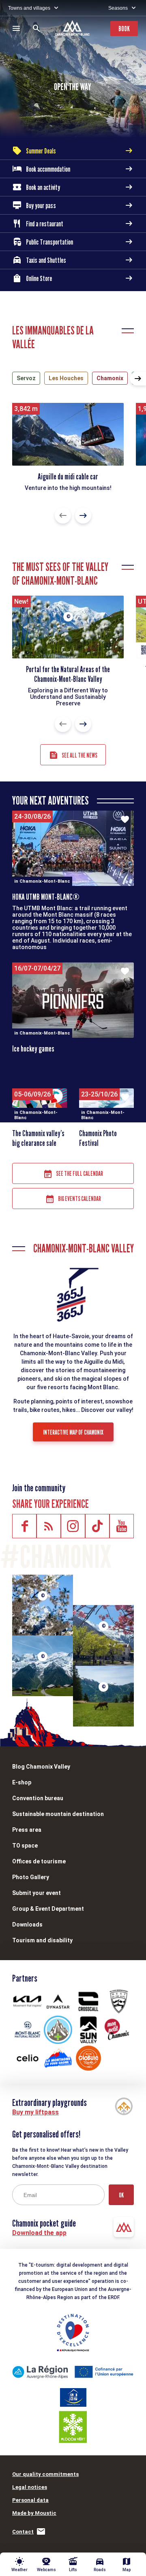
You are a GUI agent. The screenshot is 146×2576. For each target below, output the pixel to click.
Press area (27, 1830)
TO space (25, 1846)
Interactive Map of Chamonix (73, 1432)
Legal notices (30, 2487)
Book (124, 29)
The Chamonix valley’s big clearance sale (38, 1138)
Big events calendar (79, 1199)
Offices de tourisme (39, 1861)
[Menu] (16, 28)
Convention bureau (38, 1798)
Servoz (26, 378)
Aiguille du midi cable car (68, 477)
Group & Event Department (48, 1909)
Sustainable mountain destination (58, 1814)
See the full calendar (79, 1174)
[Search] (36, 28)
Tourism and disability (42, 1940)
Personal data (30, 2500)
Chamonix (110, 378)
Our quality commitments (45, 2474)
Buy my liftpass (35, 2112)
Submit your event (36, 1893)
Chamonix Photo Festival (98, 1138)
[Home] (73, 29)
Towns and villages (29, 8)
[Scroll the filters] (138, 379)
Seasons (118, 8)
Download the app (39, 2233)
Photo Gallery (31, 1877)
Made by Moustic (34, 2513)
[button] (63, 515)
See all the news (79, 755)
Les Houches (66, 378)
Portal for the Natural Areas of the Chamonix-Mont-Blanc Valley (68, 674)
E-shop (22, 1782)
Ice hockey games (33, 1049)
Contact (23, 2532)
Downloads (27, 1925)
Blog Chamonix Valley (41, 1767)
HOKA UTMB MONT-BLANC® (46, 897)
